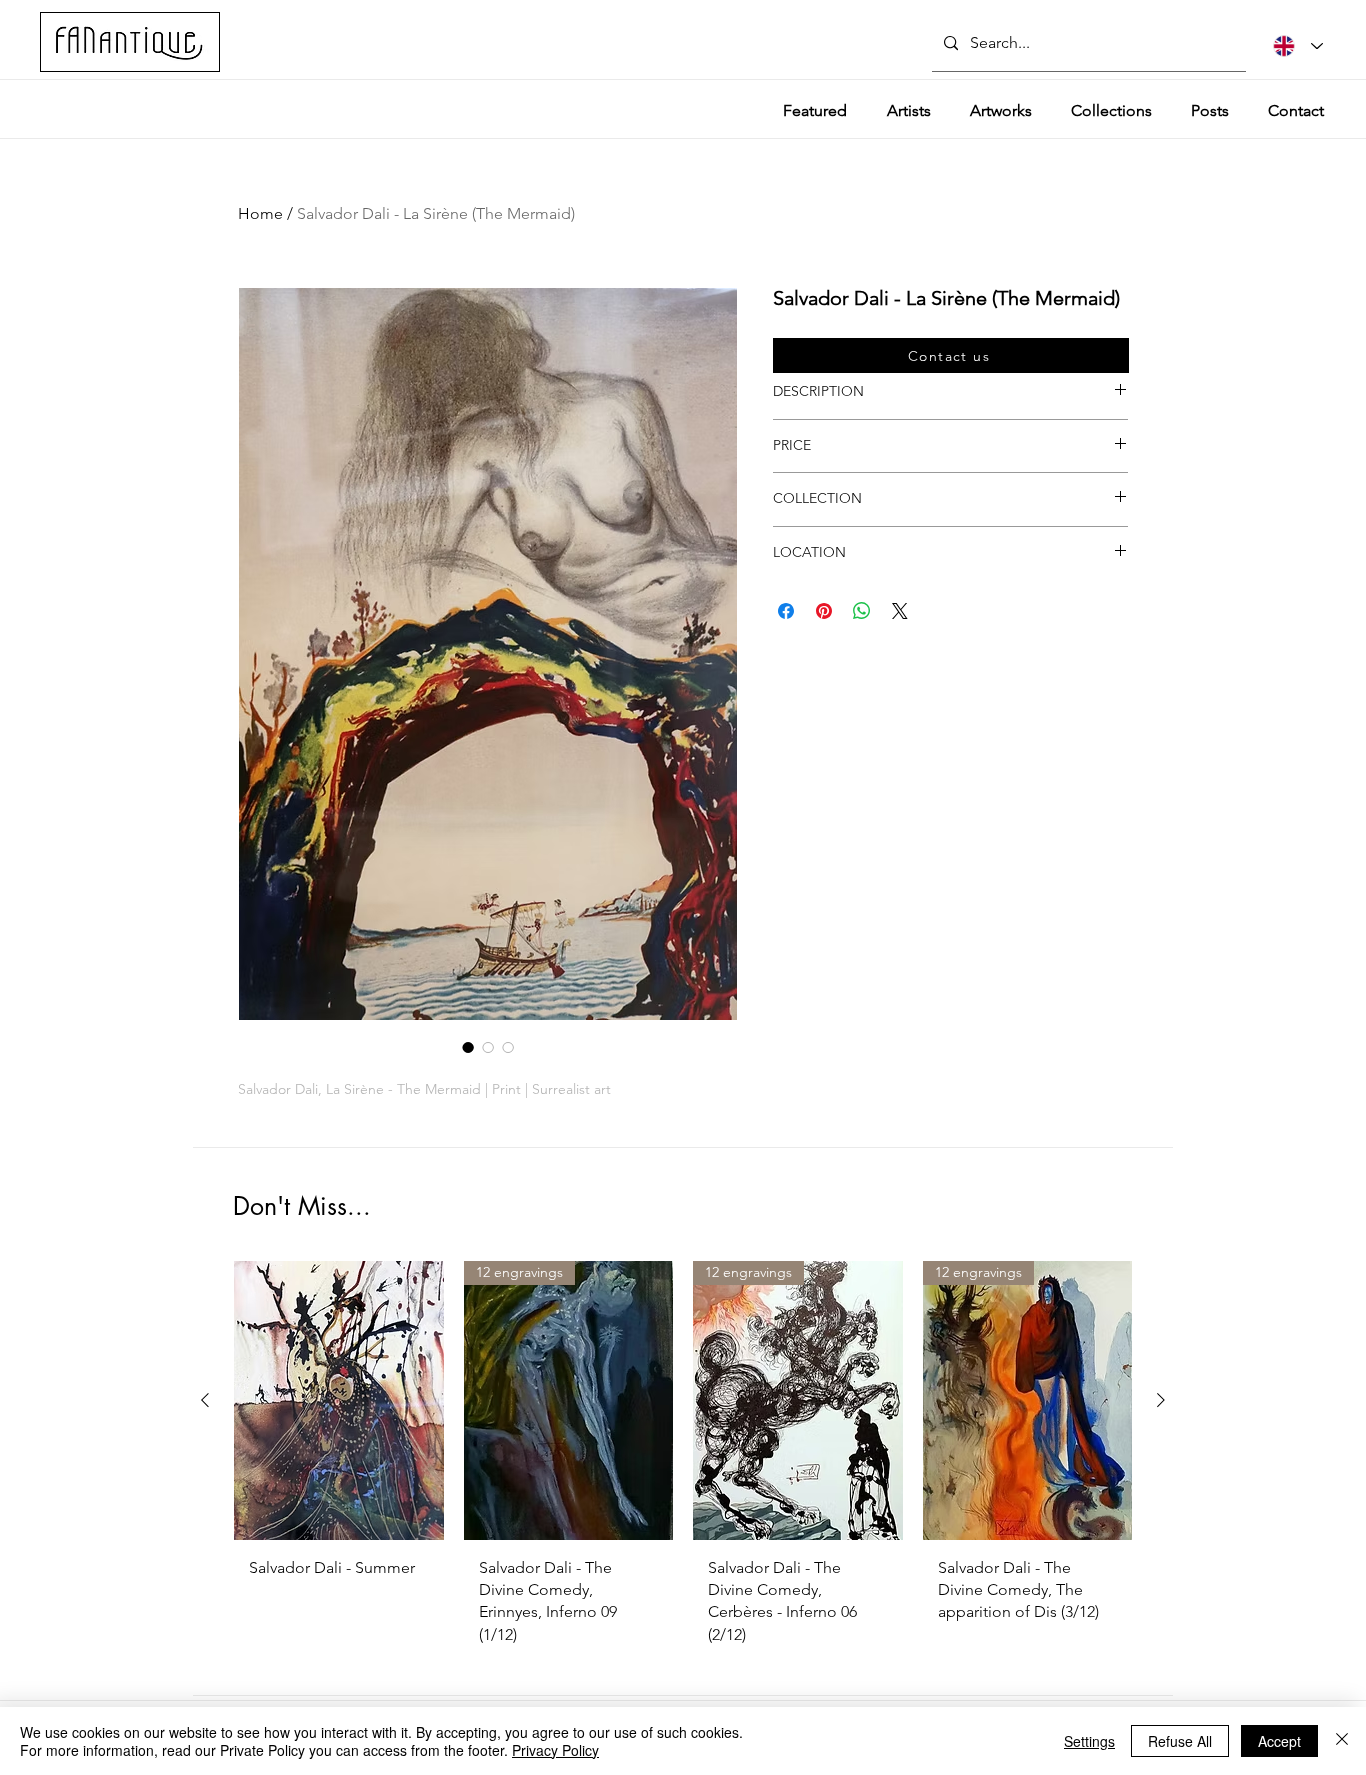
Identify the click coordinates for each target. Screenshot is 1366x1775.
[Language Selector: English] (1298, 46)
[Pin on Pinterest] (824, 611)
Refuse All (1180, 1741)
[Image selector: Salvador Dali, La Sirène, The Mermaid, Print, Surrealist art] (468, 1047)
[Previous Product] (205, 1400)
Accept (1279, 1741)
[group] (683, 1461)
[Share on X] (900, 611)
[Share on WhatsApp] (862, 611)
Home (260, 213)
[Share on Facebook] (786, 611)
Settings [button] (1089, 1741)
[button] (951, 355)
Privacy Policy (555, 1750)
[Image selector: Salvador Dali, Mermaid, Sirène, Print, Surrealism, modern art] (508, 1047)
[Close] (1342, 1741)
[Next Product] (1161, 1400)
